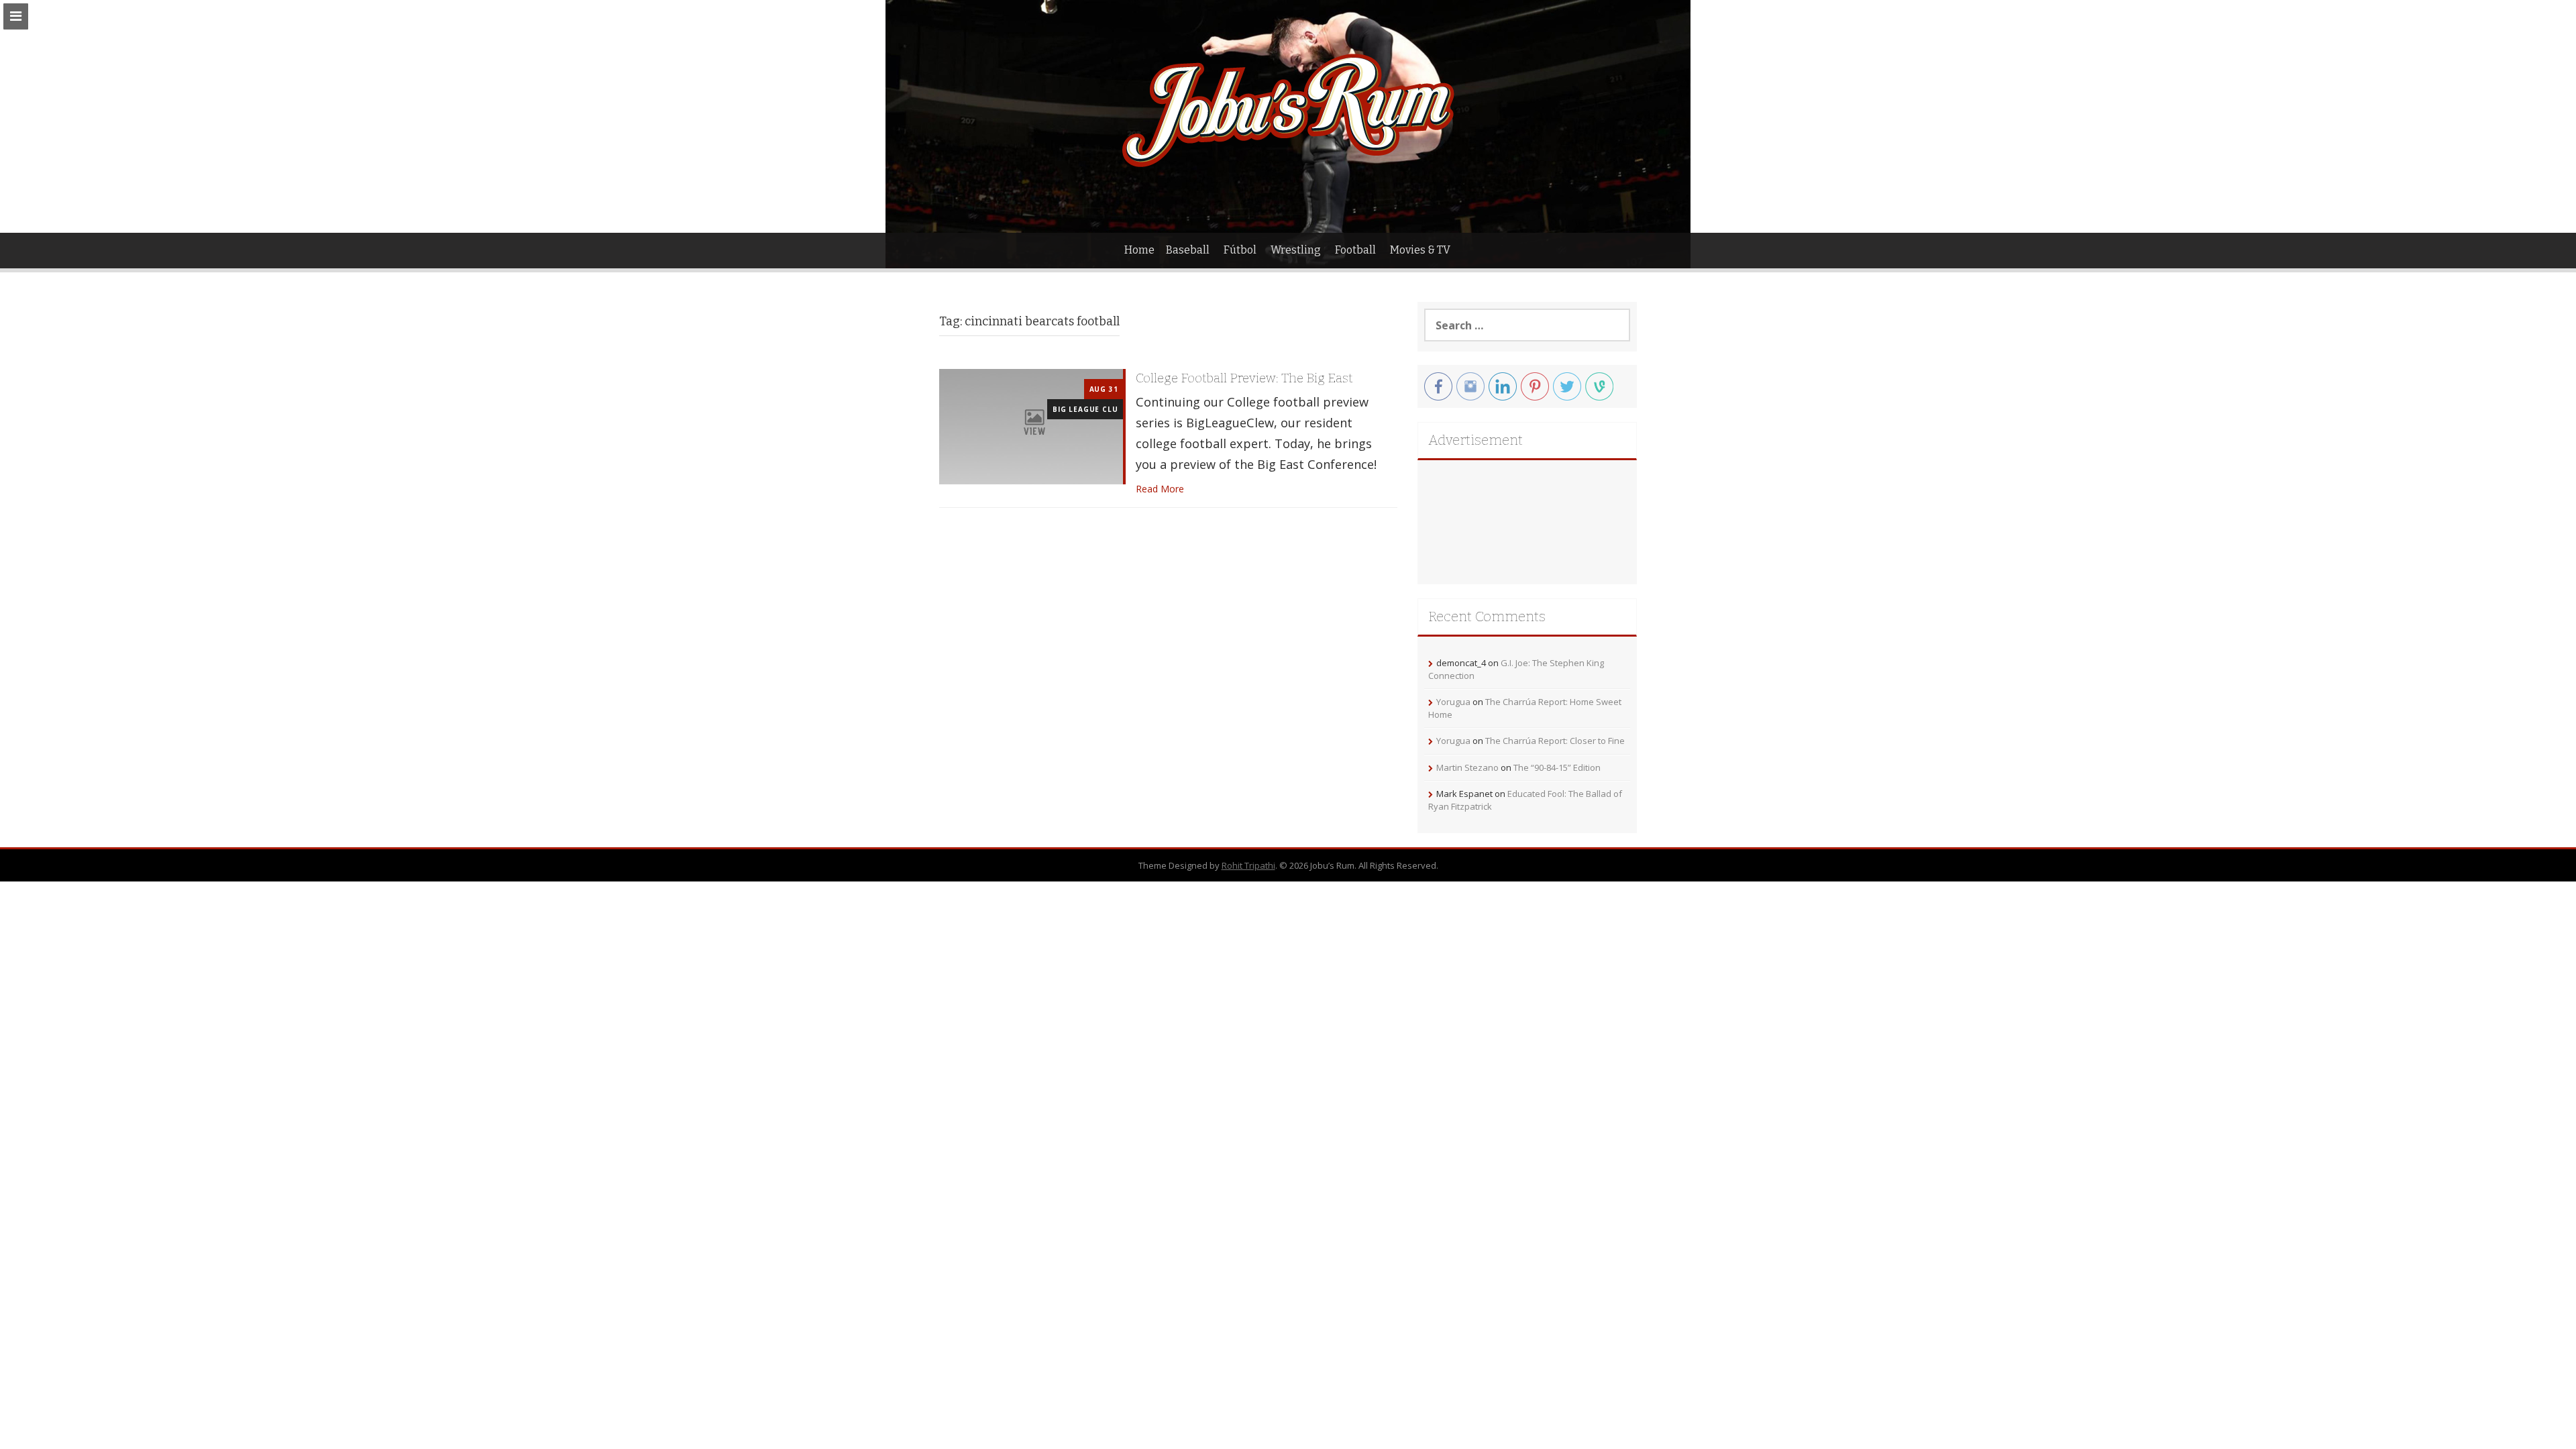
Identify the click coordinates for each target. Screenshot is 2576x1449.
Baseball (1188, 250)
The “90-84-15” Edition (1557, 767)
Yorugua (1453, 702)
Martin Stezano (1467, 767)
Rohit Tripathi (1248, 865)
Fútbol (1240, 250)
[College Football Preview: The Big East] (1031, 426)
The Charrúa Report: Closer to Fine (1555, 741)
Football (1355, 250)
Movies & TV (1420, 250)
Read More (1160, 489)
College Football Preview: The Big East (1244, 378)
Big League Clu (1085, 409)
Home (1139, 250)
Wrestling (1296, 250)
